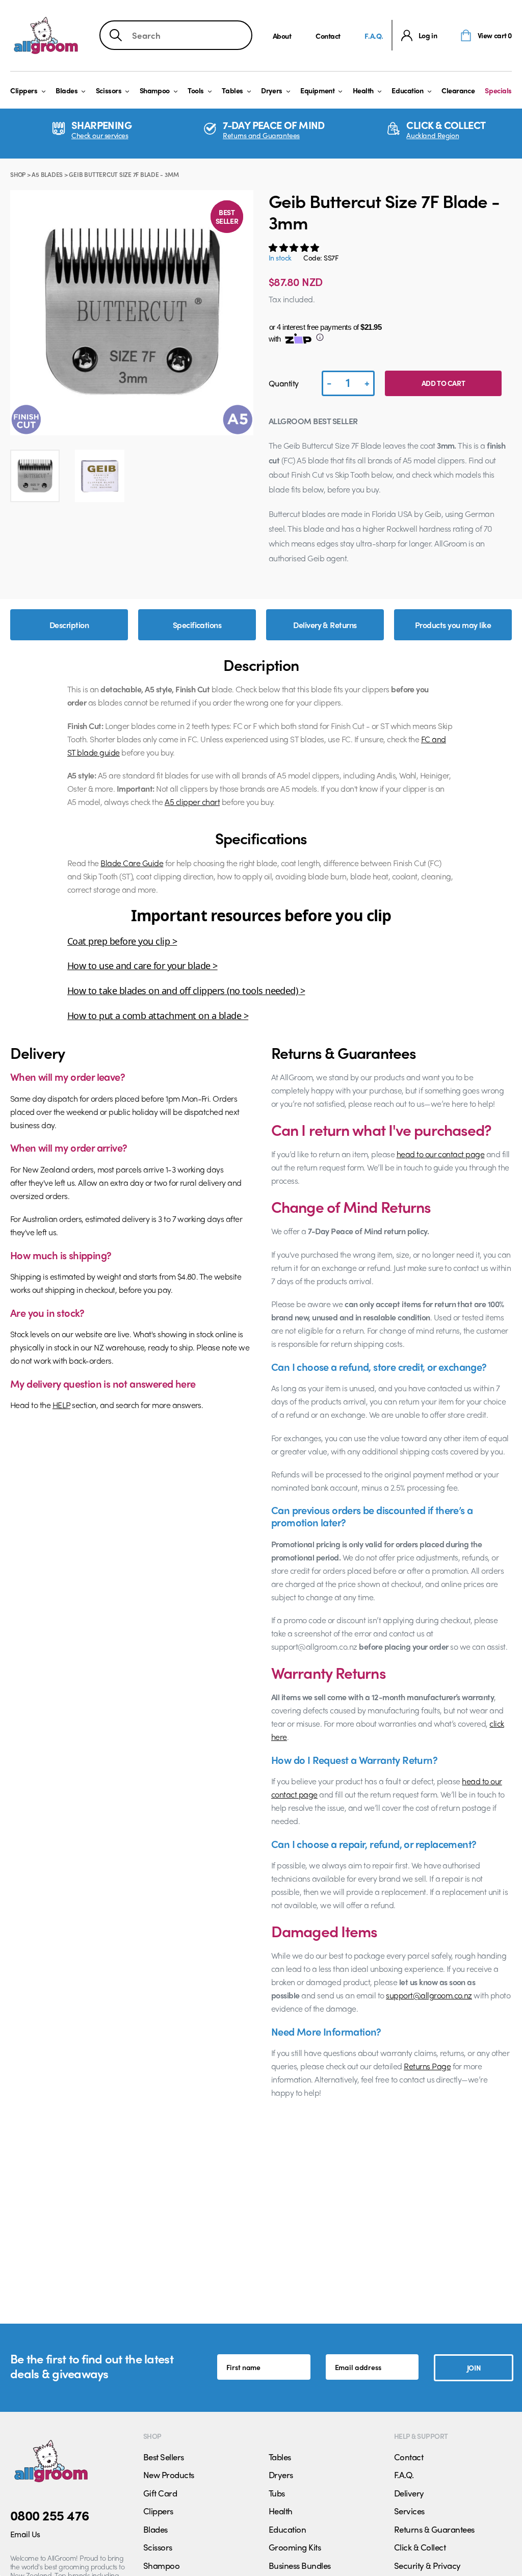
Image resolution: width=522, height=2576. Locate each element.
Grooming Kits (295, 2547)
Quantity (284, 383)
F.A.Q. (374, 36)
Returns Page (427, 2066)
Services (409, 2511)
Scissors (109, 90)
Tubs (277, 2493)
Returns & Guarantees (434, 2529)
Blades (67, 90)
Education (407, 90)
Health (363, 90)
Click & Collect (420, 2547)
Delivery (409, 2493)
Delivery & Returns (325, 625)
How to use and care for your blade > (142, 966)
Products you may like (453, 625)
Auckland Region (433, 135)
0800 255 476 (50, 2515)
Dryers (271, 90)
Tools (196, 90)
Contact (328, 36)
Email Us (25, 2534)
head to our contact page (441, 1154)
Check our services (100, 135)
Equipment (317, 90)
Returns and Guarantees (261, 135)
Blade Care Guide (132, 863)
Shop (18, 174)
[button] (295, 247)
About (282, 36)
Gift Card (160, 2493)
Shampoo (155, 90)
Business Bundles (300, 2565)
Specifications (197, 625)
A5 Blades (47, 174)
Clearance (458, 90)
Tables (232, 90)
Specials (498, 90)
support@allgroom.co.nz (429, 1995)
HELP (61, 1405)
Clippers (24, 90)
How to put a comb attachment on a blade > (158, 1016)
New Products (169, 2475)
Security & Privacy (427, 2565)
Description (69, 625)
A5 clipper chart (192, 802)
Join (474, 2367)
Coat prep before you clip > (122, 941)
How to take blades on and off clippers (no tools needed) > (186, 991)
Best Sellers (164, 2457)
